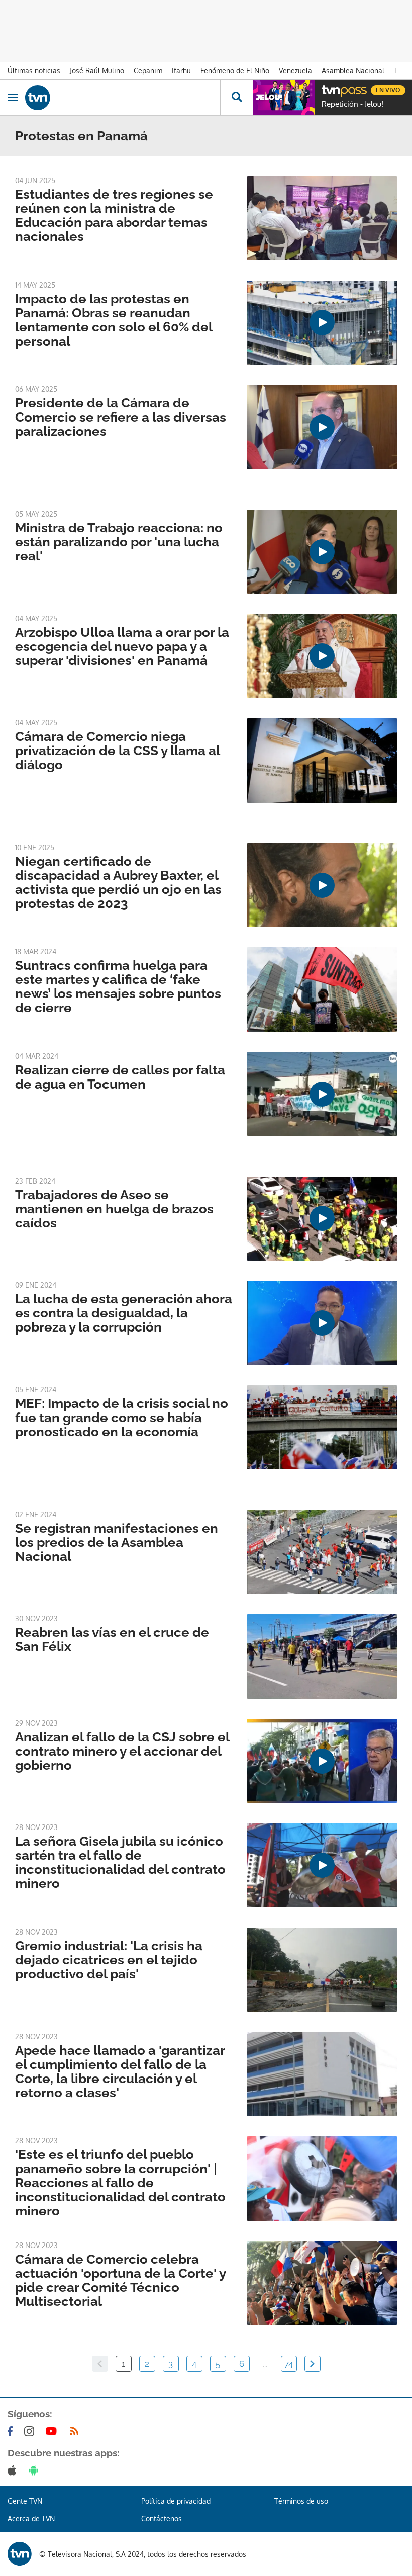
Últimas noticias (34, 71)
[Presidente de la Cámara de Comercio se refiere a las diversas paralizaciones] (322, 427)
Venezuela (295, 71)
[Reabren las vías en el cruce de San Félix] (322, 1656)
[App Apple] (14, 2470)
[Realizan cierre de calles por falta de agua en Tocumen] (322, 1094)
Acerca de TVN (31, 2518)
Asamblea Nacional (353, 71)
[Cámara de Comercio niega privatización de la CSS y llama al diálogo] (322, 760)
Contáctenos (162, 2518)
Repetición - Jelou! (352, 104)
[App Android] (36, 2470)
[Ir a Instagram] (31, 2431)
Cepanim (148, 71)
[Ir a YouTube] (53, 2431)
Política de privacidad (176, 2501)
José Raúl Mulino (97, 71)
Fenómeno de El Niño (235, 71)
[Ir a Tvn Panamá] (123, 98)
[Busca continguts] (236, 98)
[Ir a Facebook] (12, 2431)
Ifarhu (181, 71)
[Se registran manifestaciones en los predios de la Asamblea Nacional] (322, 1552)
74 (289, 2364)
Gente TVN (25, 2501)
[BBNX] (20, 2554)
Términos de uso (301, 2501)
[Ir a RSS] (76, 2431)
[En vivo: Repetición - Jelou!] (284, 98)
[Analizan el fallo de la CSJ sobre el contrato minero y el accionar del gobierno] (322, 1761)
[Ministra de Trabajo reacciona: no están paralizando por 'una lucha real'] (322, 552)
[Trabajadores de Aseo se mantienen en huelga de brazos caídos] (322, 1219)
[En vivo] (327, 89)
